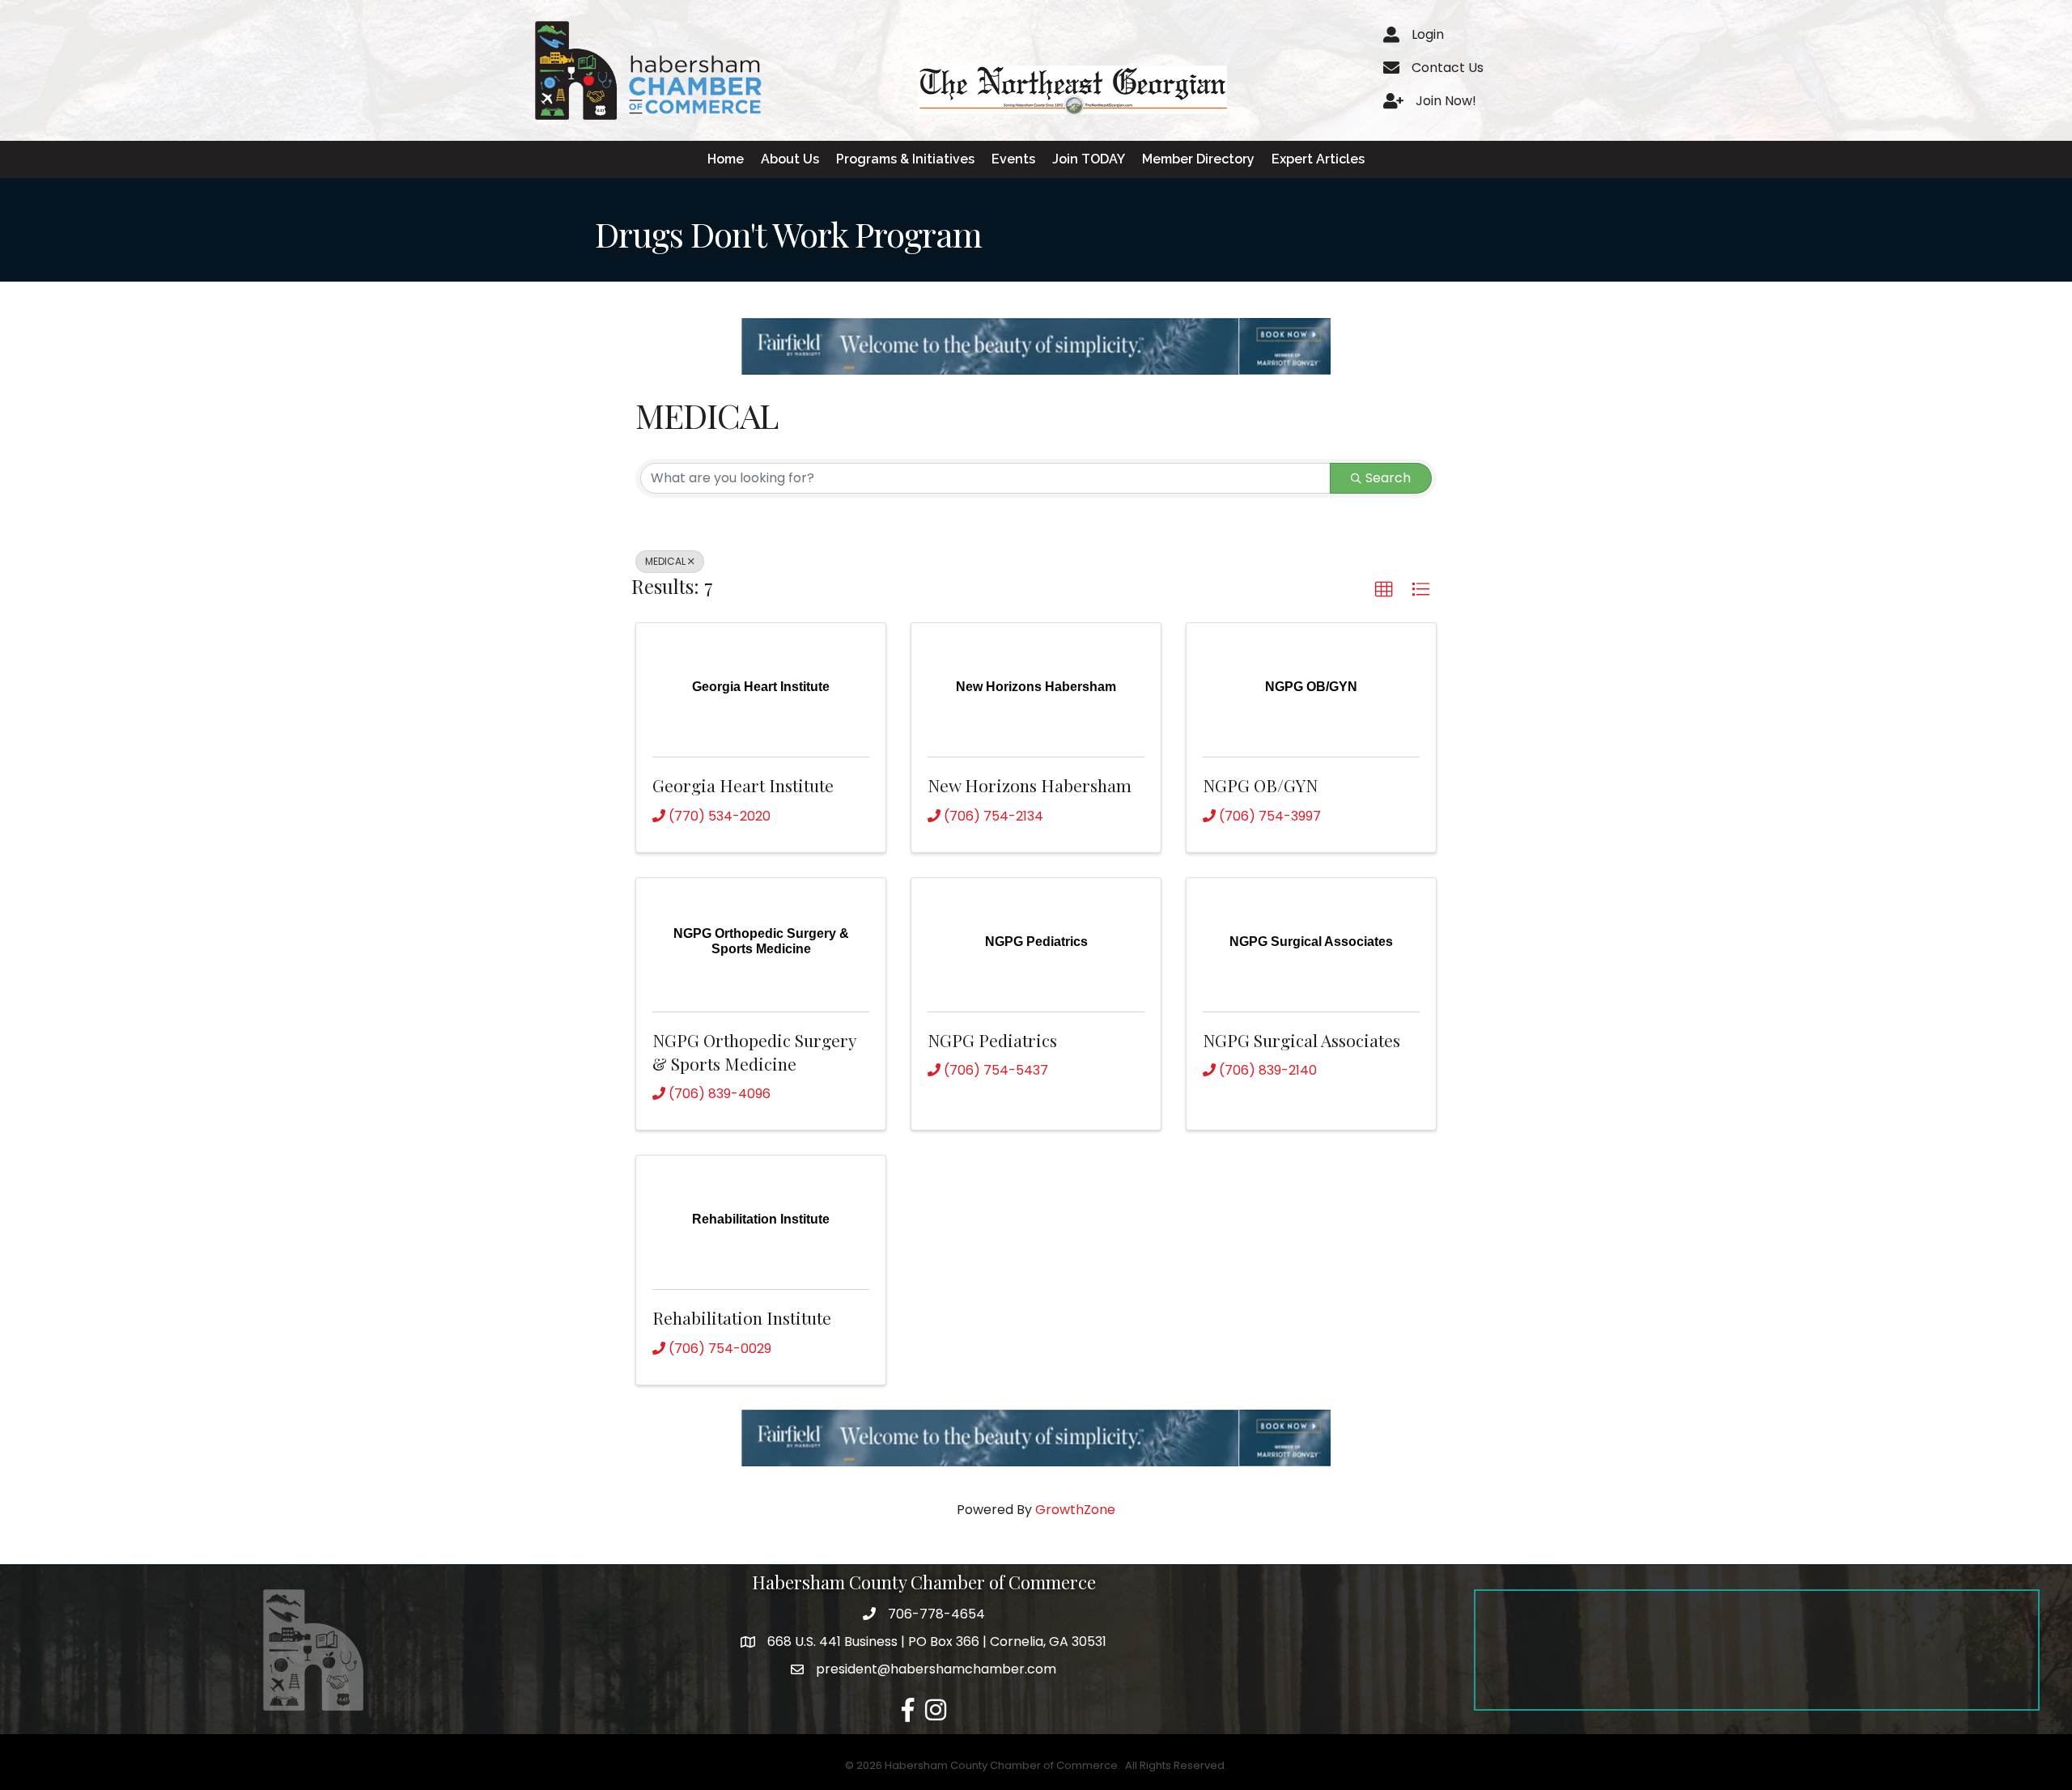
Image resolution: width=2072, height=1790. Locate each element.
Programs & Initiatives (905, 159)
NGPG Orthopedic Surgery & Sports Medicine (754, 1052)
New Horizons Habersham (1030, 785)
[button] (1384, 590)
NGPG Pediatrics (992, 1040)
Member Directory (1198, 159)
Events (1013, 159)
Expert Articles (1318, 159)
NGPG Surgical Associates (1301, 1040)
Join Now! (1446, 101)
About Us (790, 159)
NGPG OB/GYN (1260, 785)
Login (1428, 34)
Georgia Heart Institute (743, 785)
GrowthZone (1075, 1510)
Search (1388, 478)
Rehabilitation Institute (742, 1317)
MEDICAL (665, 561)
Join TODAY (1089, 159)
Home (726, 159)
